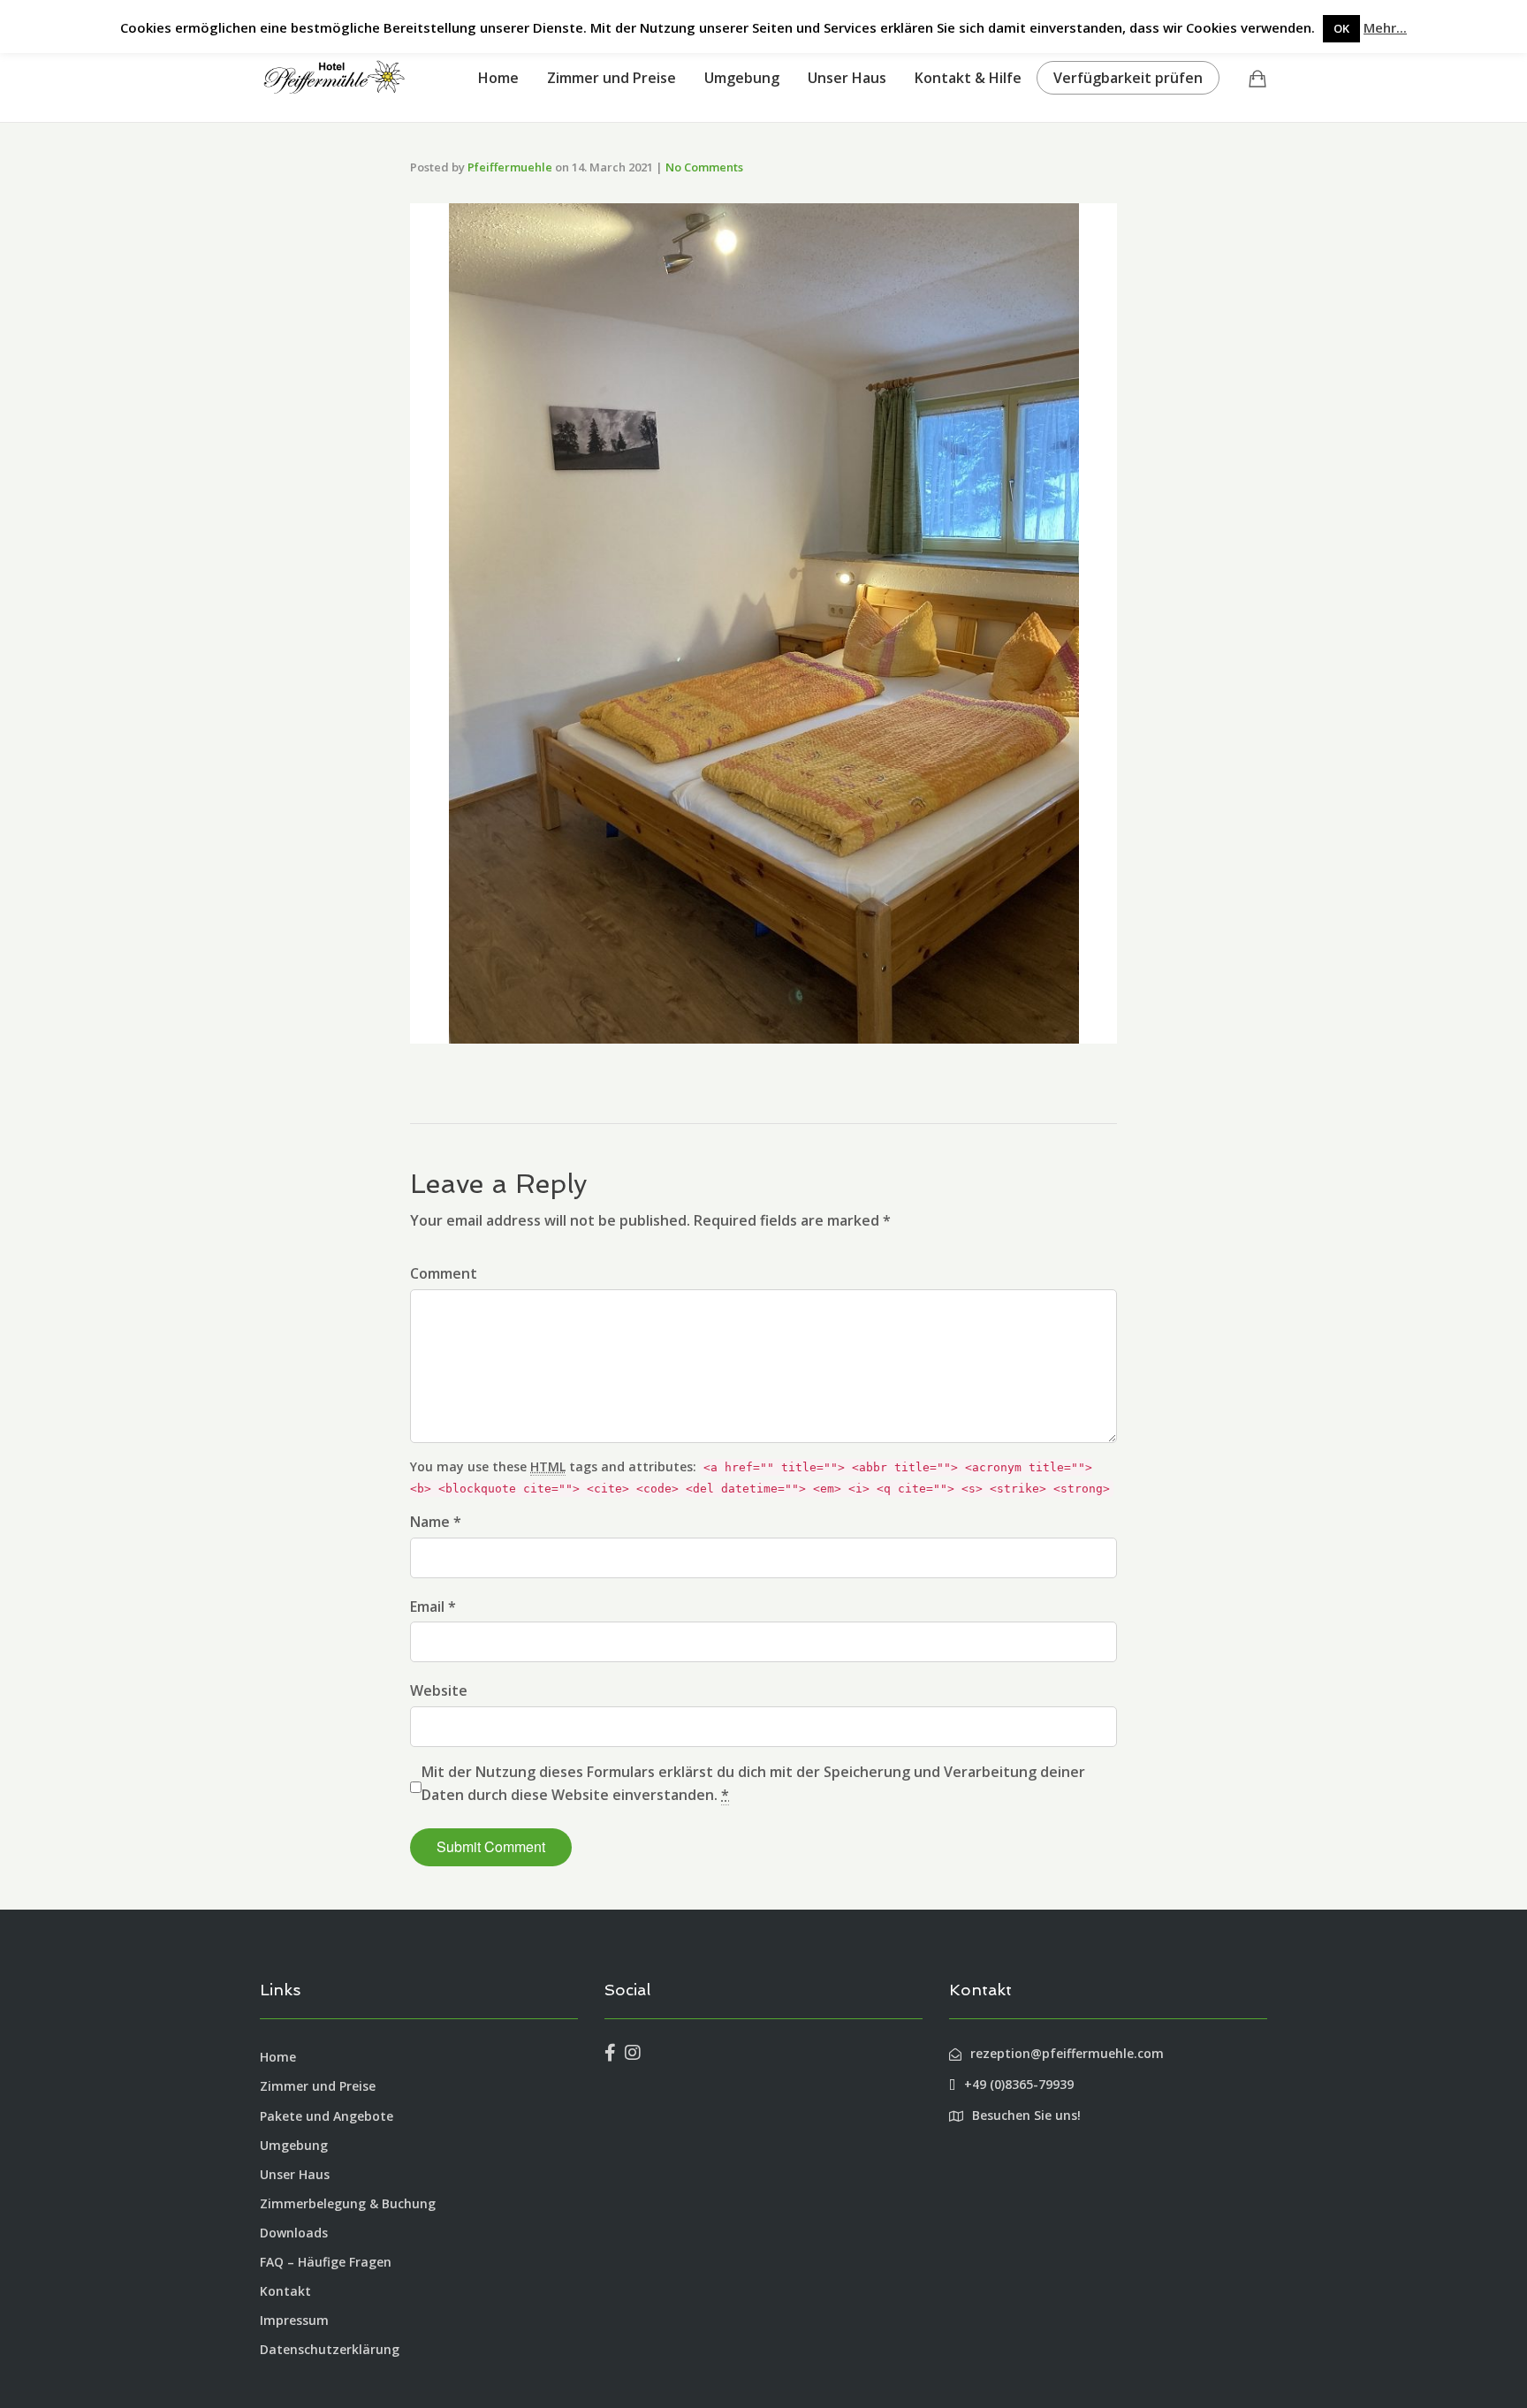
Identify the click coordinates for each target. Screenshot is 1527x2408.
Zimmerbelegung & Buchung (348, 2203)
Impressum (294, 2320)
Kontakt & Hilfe (968, 78)
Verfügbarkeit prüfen (1128, 78)
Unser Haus (847, 78)
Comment (444, 1273)
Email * (433, 1607)
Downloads (294, 2233)
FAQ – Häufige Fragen (326, 2262)
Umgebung (742, 78)
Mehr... (1385, 27)
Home (498, 78)
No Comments (704, 167)
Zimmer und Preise (612, 78)
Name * (436, 1522)
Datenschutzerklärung (330, 2349)
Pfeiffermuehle (510, 167)
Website (439, 1690)
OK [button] (1341, 28)
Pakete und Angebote (327, 2116)
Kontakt (285, 2291)
